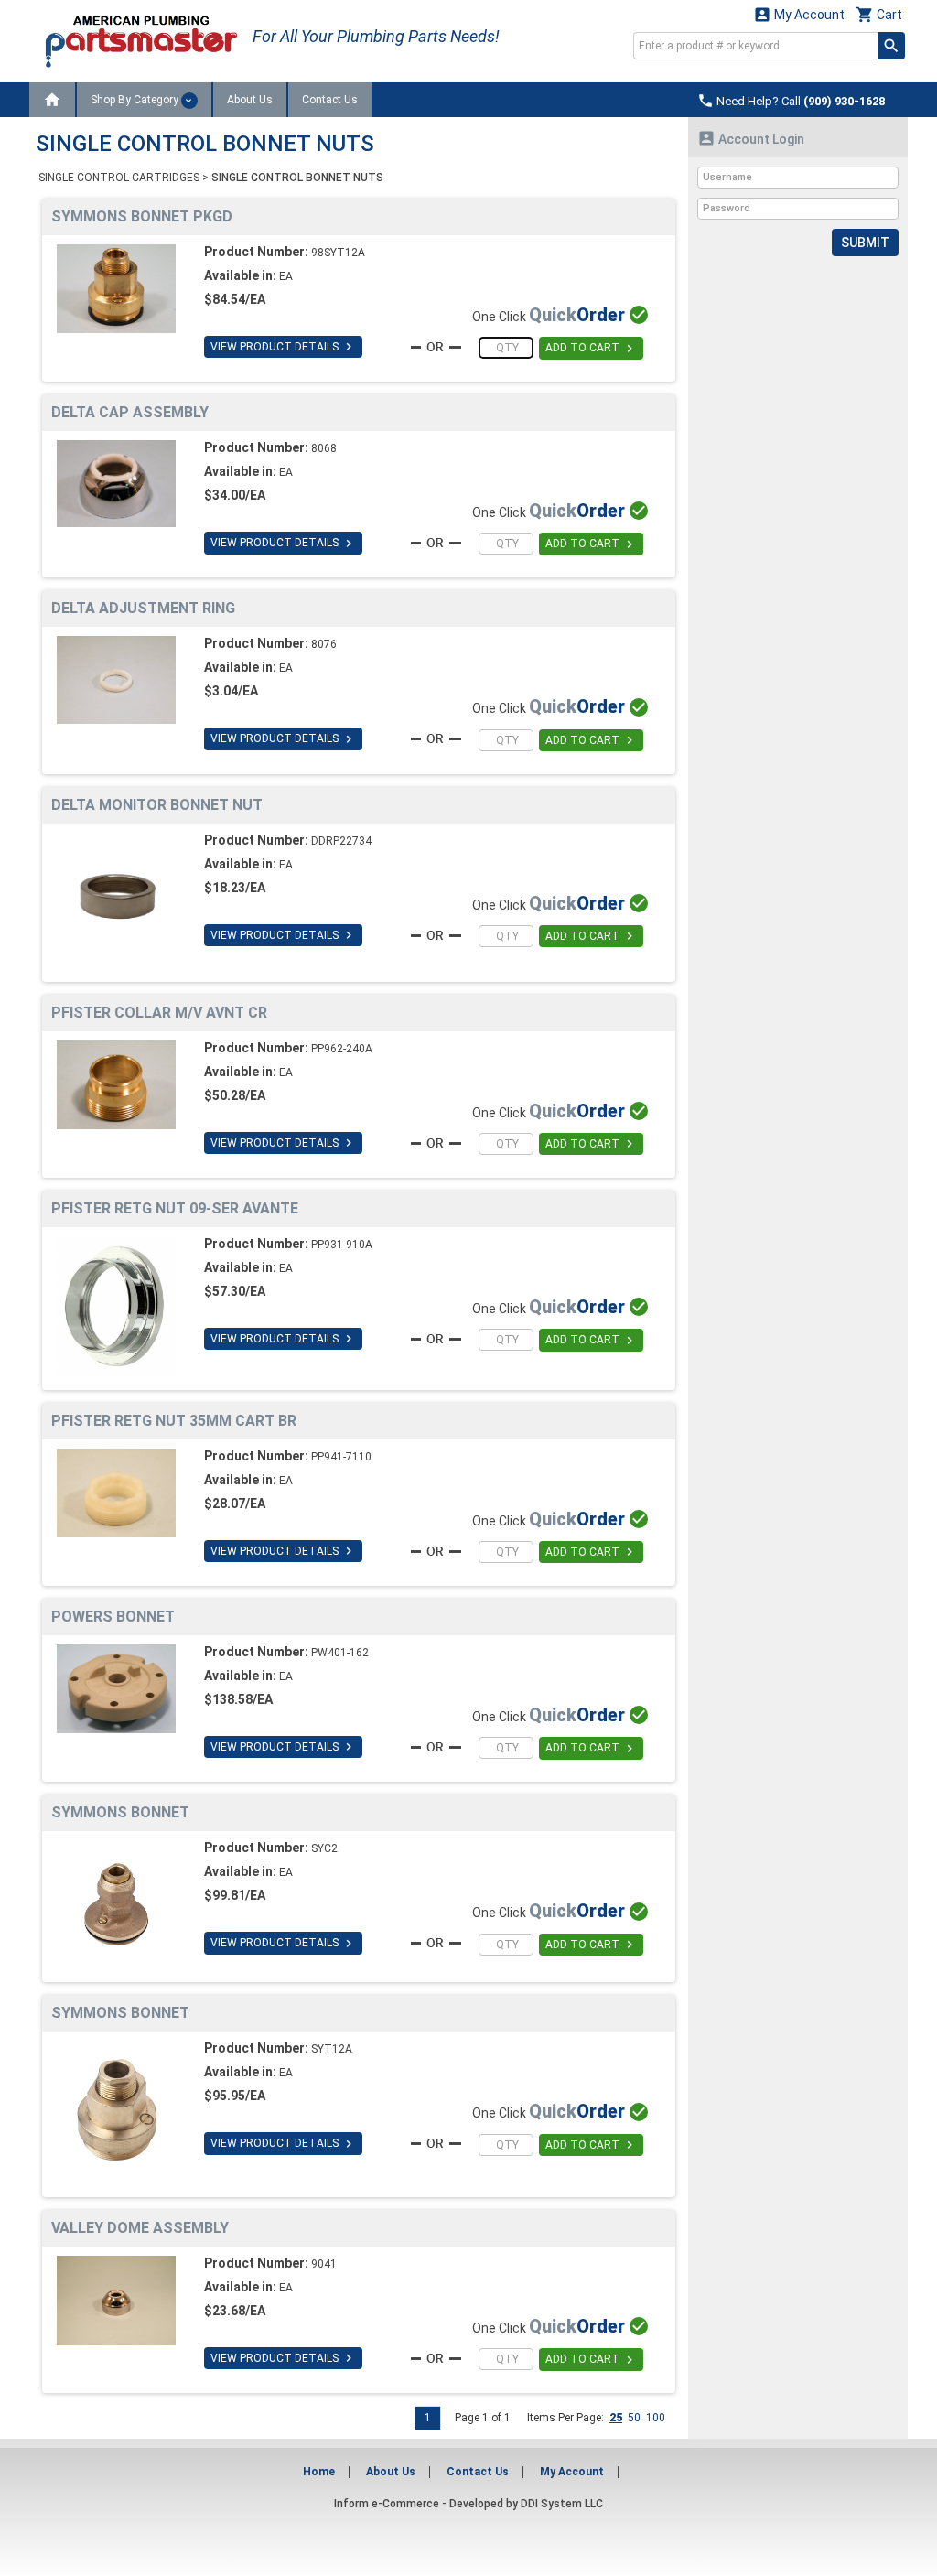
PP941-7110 (341, 1457)
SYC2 (324, 1848)
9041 (324, 2264)
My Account (799, 14)
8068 (324, 448)
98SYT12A (338, 253)
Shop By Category (136, 100)
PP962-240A (342, 1049)
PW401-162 (340, 1653)
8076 (324, 644)
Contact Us (330, 100)
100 (656, 2418)
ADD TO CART (591, 349)
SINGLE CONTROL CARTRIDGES (119, 178)
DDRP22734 (341, 841)
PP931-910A (342, 1245)
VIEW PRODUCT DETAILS (283, 347)
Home (319, 2472)
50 (634, 2418)
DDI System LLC (562, 2504)
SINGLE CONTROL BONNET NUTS (297, 178)
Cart (879, 14)
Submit (865, 243)
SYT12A (332, 2049)
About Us (250, 100)
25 (616, 2418)
